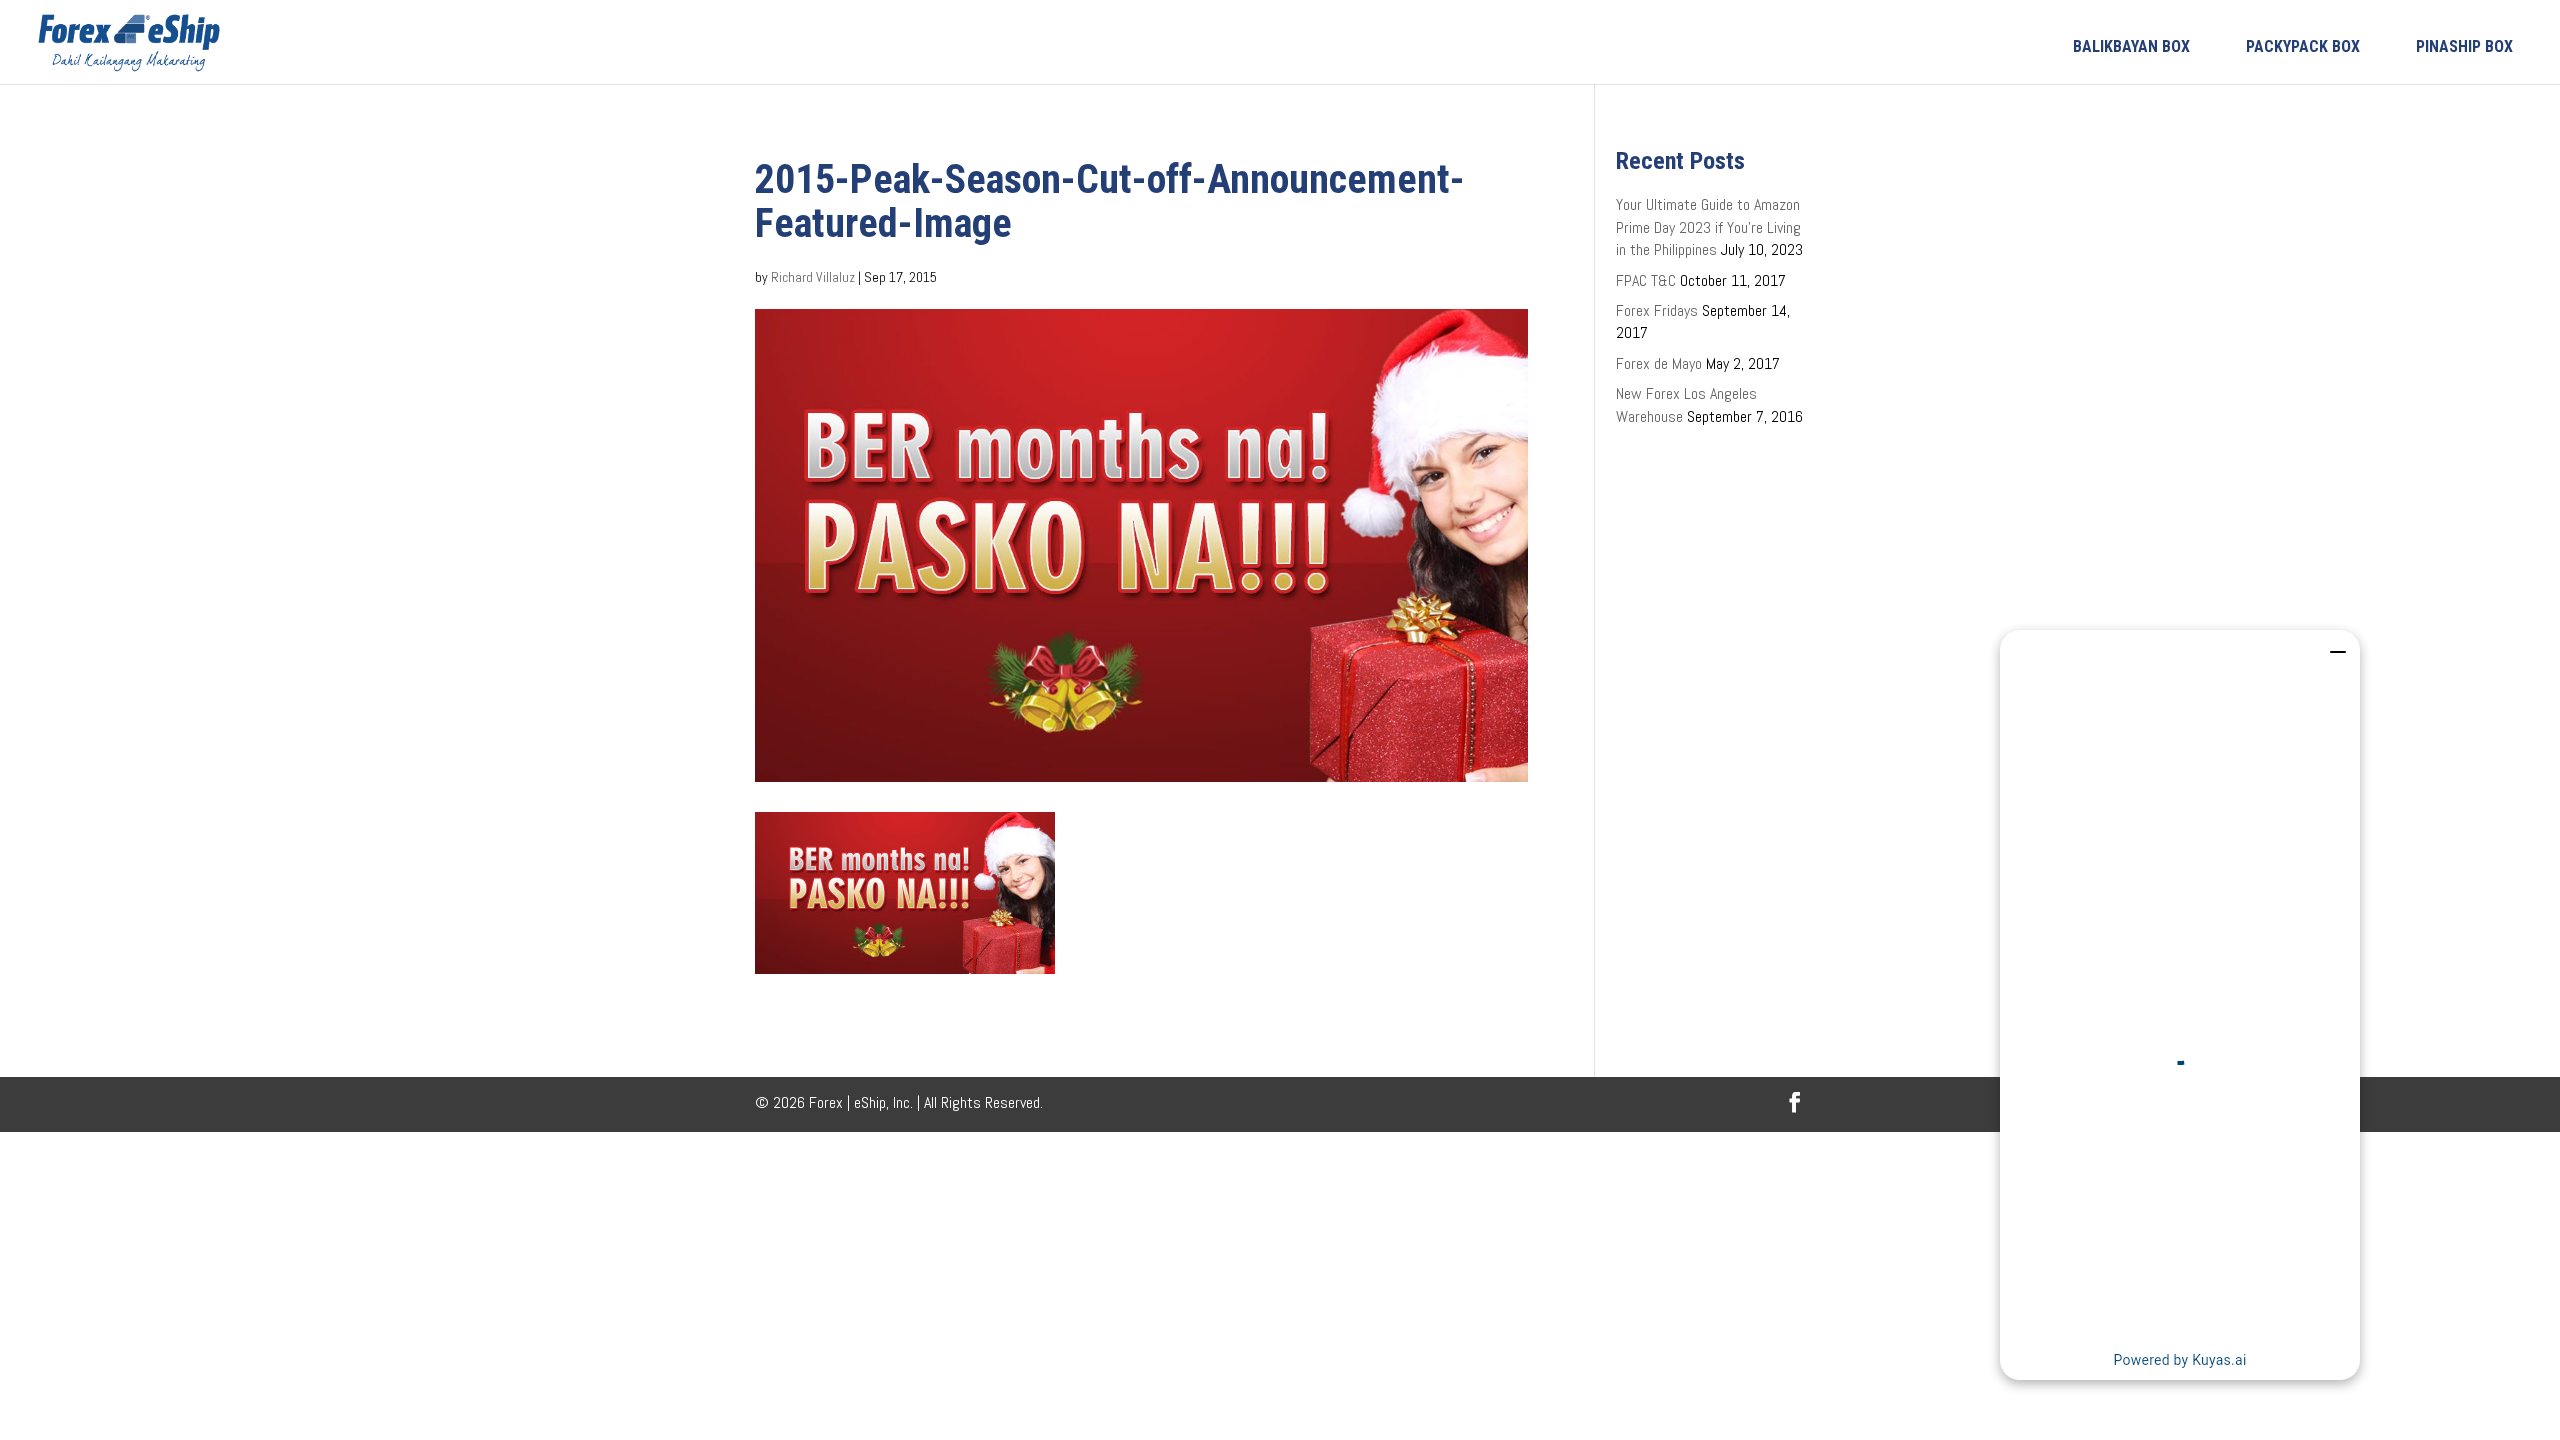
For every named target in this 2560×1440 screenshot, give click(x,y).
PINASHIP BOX (2464, 46)
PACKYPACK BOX (2303, 46)
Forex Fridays (1657, 310)
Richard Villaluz (813, 277)
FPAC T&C (1646, 280)
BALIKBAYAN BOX (2131, 46)
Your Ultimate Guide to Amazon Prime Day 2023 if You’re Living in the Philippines (1708, 227)
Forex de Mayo (1659, 363)
